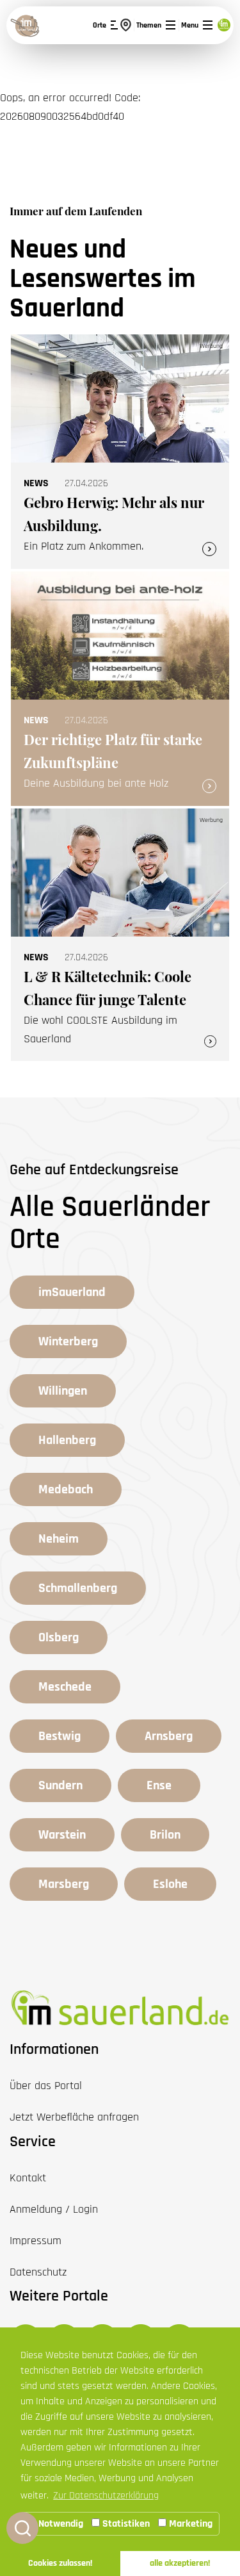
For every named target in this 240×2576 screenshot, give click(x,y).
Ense (159, 1785)
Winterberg (68, 1341)
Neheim (59, 1539)
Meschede (65, 1687)
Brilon (165, 1835)
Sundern (60, 1785)
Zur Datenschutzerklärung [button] (106, 2496)
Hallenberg (67, 1440)
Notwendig (60, 2524)
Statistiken (125, 2524)
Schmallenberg (78, 1588)
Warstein (62, 1835)
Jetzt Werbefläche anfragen (74, 2117)
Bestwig (60, 1736)
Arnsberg (169, 1736)
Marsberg (64, 1884)
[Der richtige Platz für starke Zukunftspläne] (120, 689)
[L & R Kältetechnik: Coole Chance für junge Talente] (120, 935)
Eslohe (170, 1884)
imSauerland (72, 1292)
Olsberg (59, 1637)
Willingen (63, 1391)
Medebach (66, 1489)
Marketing (189, 2524)
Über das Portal (46, 2086)
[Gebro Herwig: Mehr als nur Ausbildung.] (120, 452)
